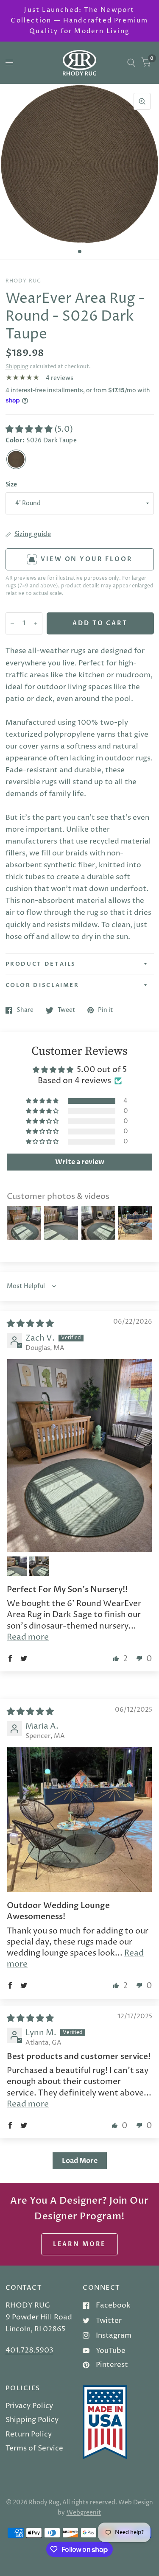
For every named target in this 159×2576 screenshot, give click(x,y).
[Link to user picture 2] (17, 1566)
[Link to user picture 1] (79, 1456)
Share (25, 1010)
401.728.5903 (29, 2350)
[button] (30, 429)
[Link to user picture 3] (39, 1566)
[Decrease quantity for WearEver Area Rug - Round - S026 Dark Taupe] (12, 623)
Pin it (106, 1010)
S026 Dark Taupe (16, 459)
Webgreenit (84, 2513)
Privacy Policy (29, 2406)
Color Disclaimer (42, 985)
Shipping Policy (32, 2420)
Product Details (41, 964)
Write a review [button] (80, 1162)
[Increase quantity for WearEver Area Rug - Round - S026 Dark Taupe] (36, 623)
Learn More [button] (80, 2244)
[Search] (131, 63)
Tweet (67, 1010)
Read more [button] (28, 1637)
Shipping (17, 366)
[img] (30, 1324)
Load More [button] (80, 2161)
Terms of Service (34, 2448)
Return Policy (29, 2434)
